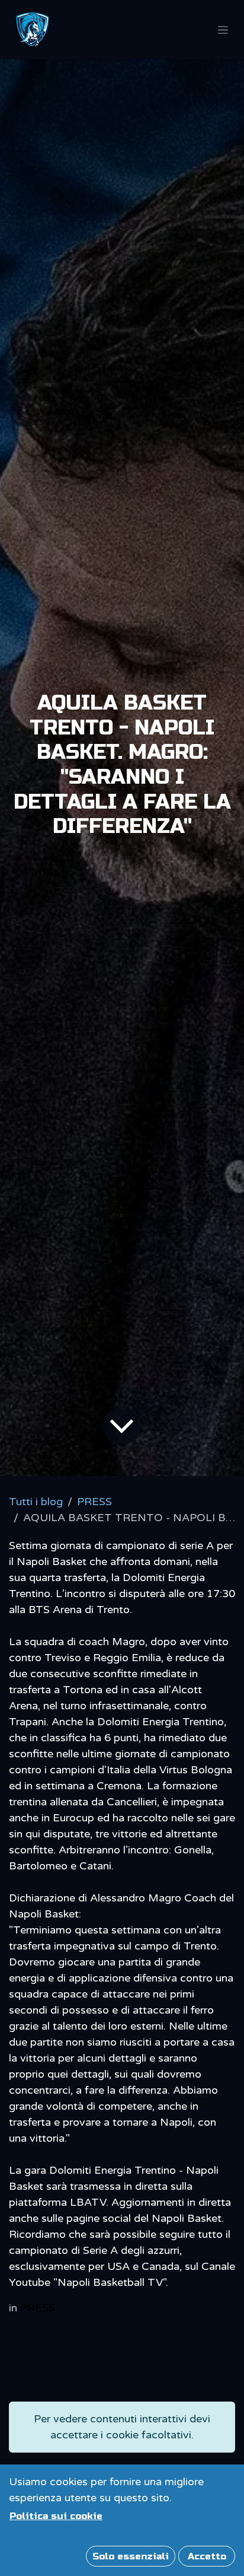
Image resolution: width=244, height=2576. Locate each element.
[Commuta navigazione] (223, 30)
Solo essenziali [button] (131, 2556)
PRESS (94, 1502)
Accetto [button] (207, 2556)
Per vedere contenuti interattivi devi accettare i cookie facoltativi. (122, 2427)
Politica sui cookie (56, 2516)
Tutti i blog (36, 1502)
